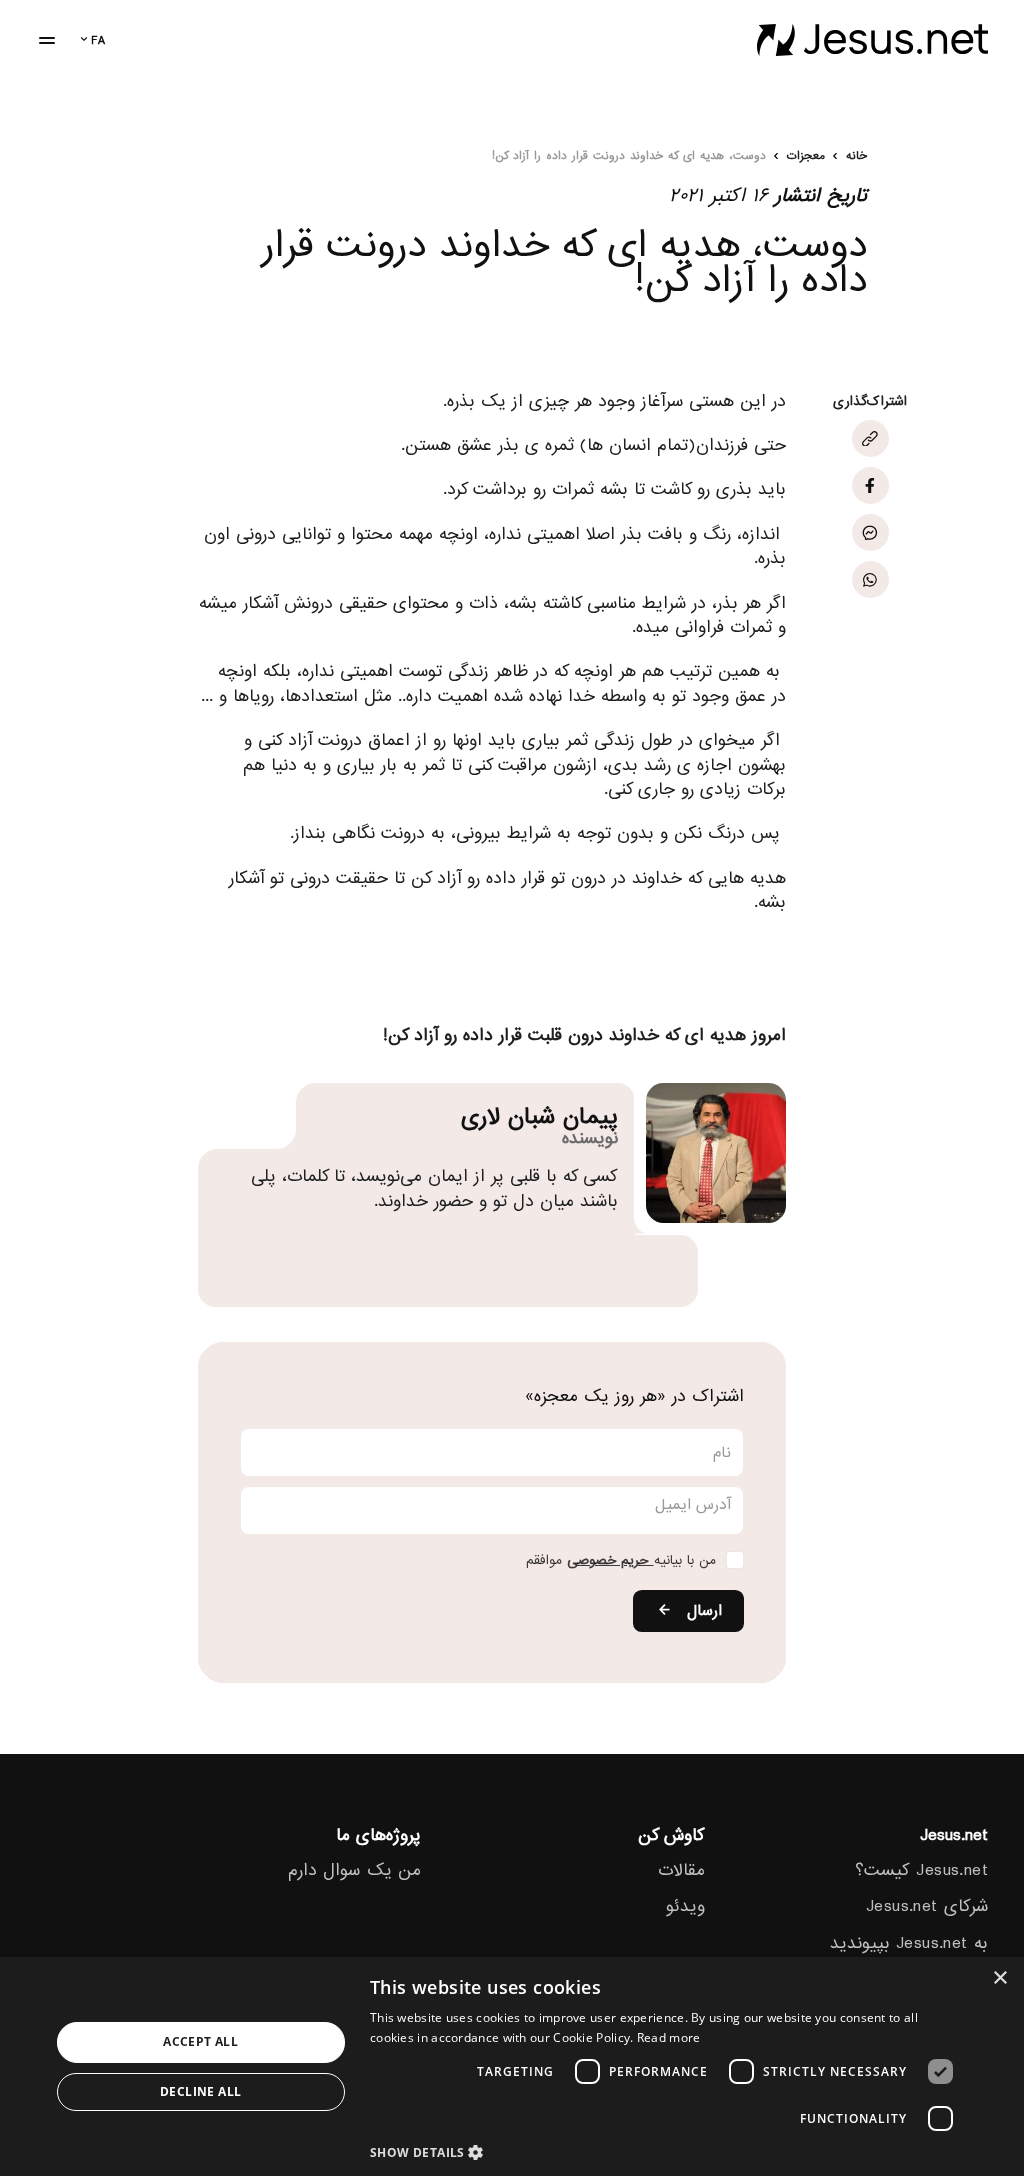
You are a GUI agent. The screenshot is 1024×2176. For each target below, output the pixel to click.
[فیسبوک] (870, 485)
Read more (669, 2037)
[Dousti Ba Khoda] (872, 40)
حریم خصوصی (610, 1560)
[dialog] (512, 2066)
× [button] (1001, 1978)
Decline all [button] (200, 2091)
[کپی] (870, 438)
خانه (856, 157)
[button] (667, 2151)
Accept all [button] (200, 2041)
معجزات (806, 157)
